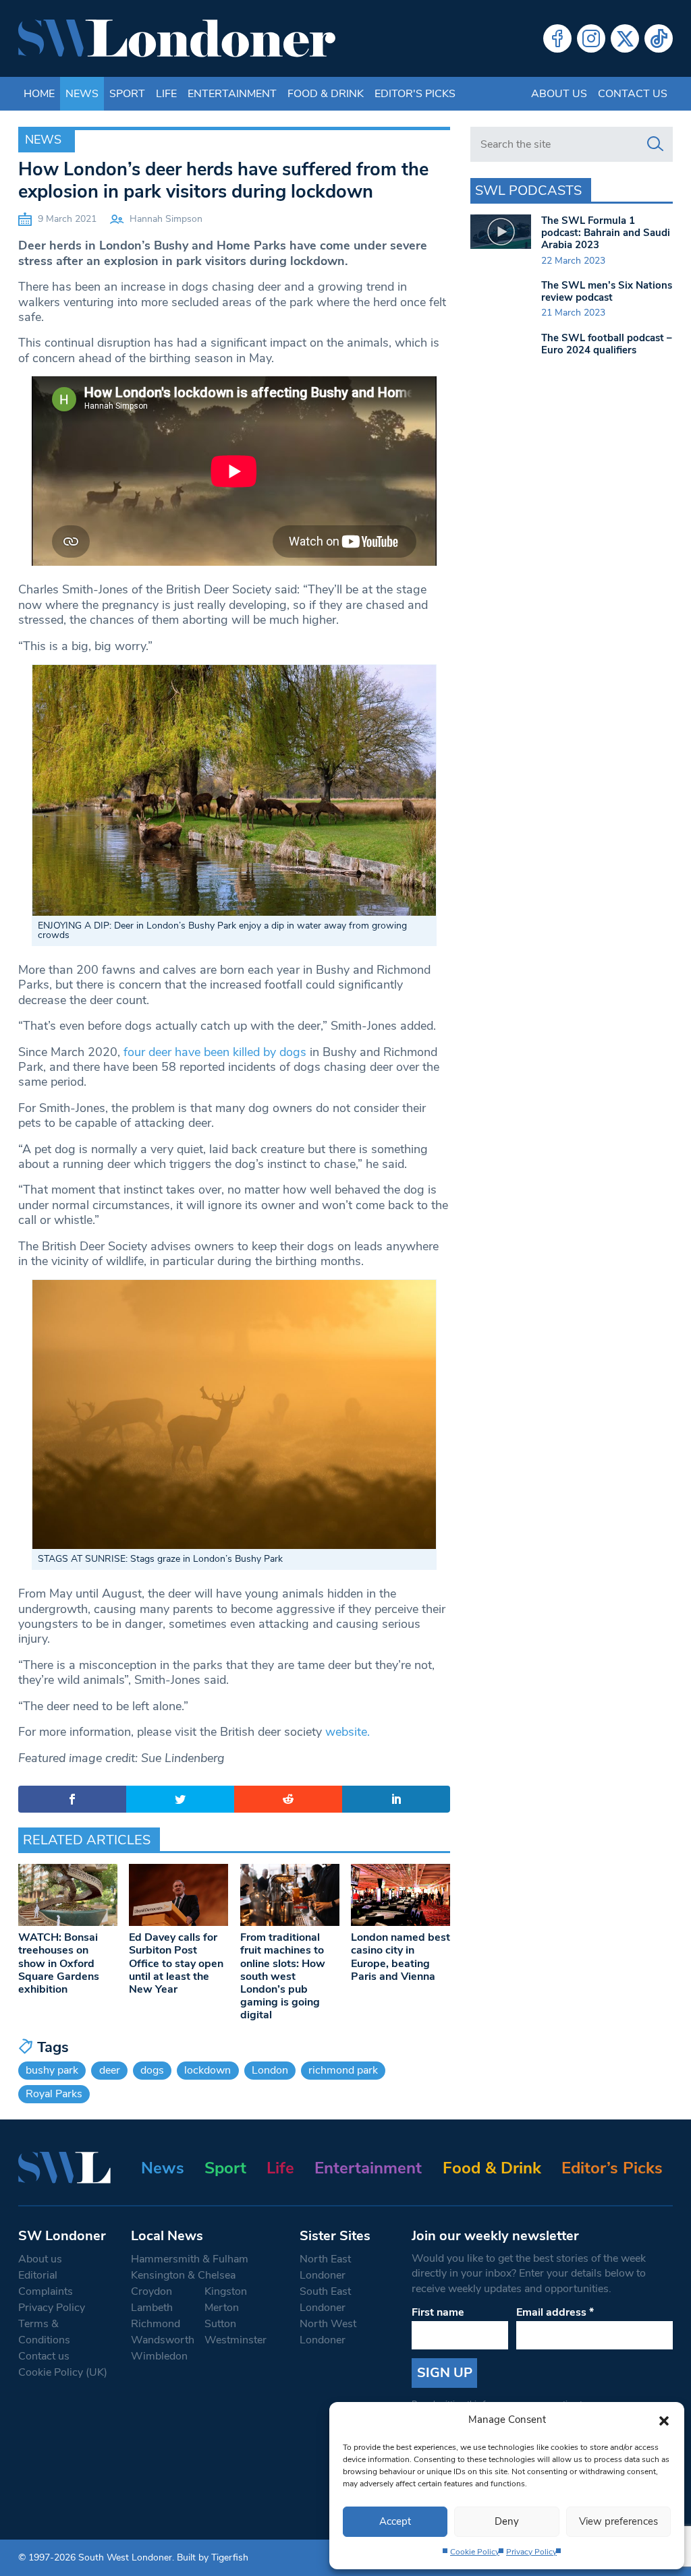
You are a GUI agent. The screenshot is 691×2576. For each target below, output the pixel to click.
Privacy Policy (531, 2552)
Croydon (151, 2291)
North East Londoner (325, 2267)
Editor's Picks (415, 94)
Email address (555, 2312)
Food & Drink (326, 94)
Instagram (591, 38)
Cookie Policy (475, 2552)
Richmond (156, 2324)
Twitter (625, 38)
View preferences (618, 2521)
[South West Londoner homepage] (177, 38)
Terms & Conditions (44, 2332)
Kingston (226, 2291)
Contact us (633, 94)
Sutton (220, 2324)
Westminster (236, 2340)
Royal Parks (54, 2094)
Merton (222, 2308)
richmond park (343, 2070)
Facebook (557, 38)
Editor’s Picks (612, 2168)
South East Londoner (325, 2300)
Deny (507, 2521)
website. (348, 1732)
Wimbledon (159, 2356)
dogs (152, 2070)
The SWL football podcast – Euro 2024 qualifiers (607, 344)
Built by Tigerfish (213, 2557)
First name (438, 2312)
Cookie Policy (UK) (63, 2372)
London (270, 2070)
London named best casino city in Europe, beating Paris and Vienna (400, 1957)
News (82, 94)
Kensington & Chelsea (183, 2275)
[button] (664, 2420)
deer (110, 2070)
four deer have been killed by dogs (215, 1052)
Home (39, 94)
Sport (127, 94)
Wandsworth (163, 2340)
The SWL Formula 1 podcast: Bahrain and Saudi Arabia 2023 (606, 233)
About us (559, 94)
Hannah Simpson (166, 219)
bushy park (52, 2070)
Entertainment (232, 94)
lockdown (208, 2070)
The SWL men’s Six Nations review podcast (607, 291)
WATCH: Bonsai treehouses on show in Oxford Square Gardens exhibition (59, 1963)
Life (166, 94)
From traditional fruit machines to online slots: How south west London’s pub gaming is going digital (283, 1976)
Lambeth (152, 2308)
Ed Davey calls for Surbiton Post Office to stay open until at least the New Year (176, 1963)
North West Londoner (328, 2332)
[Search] (655, 144)
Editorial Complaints (46, 2283)
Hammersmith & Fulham (190, 2259)
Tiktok (659, 38)
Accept (395, 2521)
